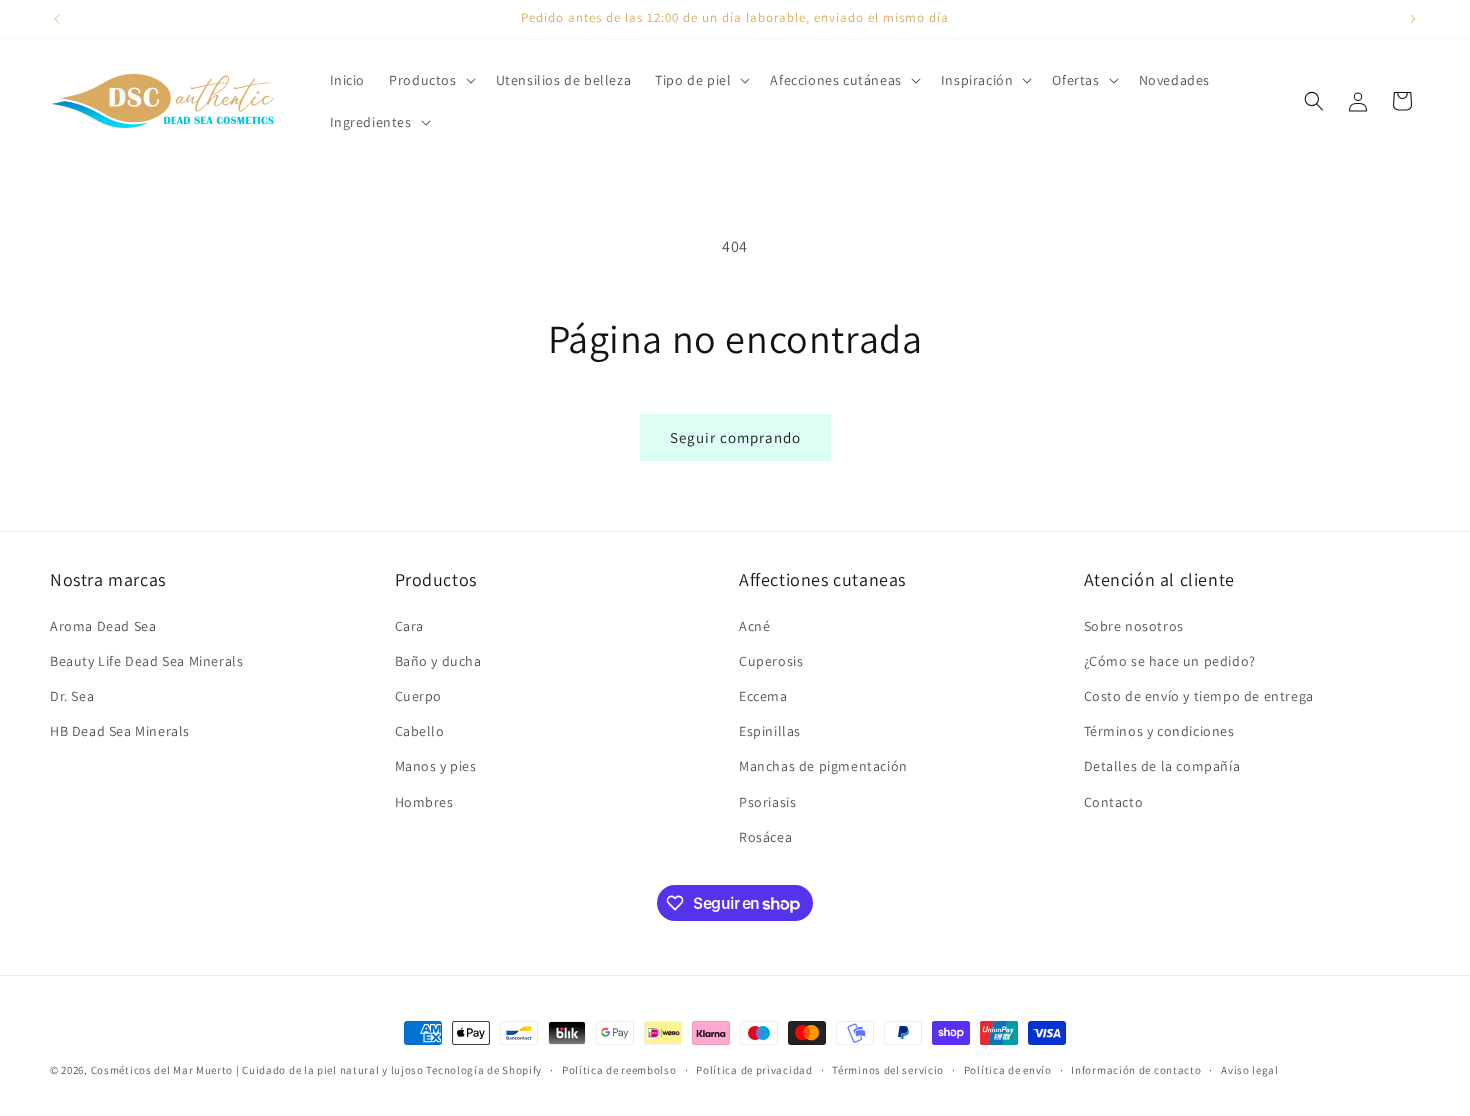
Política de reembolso (619, 1070)
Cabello (420, 731)
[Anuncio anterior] (57, 19)
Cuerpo (419, 696)
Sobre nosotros (1134, 626)
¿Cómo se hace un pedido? (1170, 661)
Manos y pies (436, 766)
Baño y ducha (438, 661)
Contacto (1114, 802)
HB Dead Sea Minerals (120, 731)
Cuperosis (771, 661)
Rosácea (765, 837)
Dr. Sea (72, 696)
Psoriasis (767, 802)
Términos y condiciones (1159, 731)
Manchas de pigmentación (823, 766)
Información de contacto (1136, 1070)
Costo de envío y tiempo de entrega (1199, 696)
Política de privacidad (754, 1070)
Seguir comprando (735, 437)
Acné (754, 626)
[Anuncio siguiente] (1413, 19)
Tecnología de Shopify (484, 1070)
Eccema (763, 696)
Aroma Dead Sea (103, 626)
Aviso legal (1250, 1070)
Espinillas (770, 731)
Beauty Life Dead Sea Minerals (146, 661)
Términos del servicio (888, 1070)
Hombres (424, 802)
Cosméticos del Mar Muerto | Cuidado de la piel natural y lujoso (257, 1070)
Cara (409, 626)
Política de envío (1008, 1070)
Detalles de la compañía (1162, 766)
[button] (430, 80)
